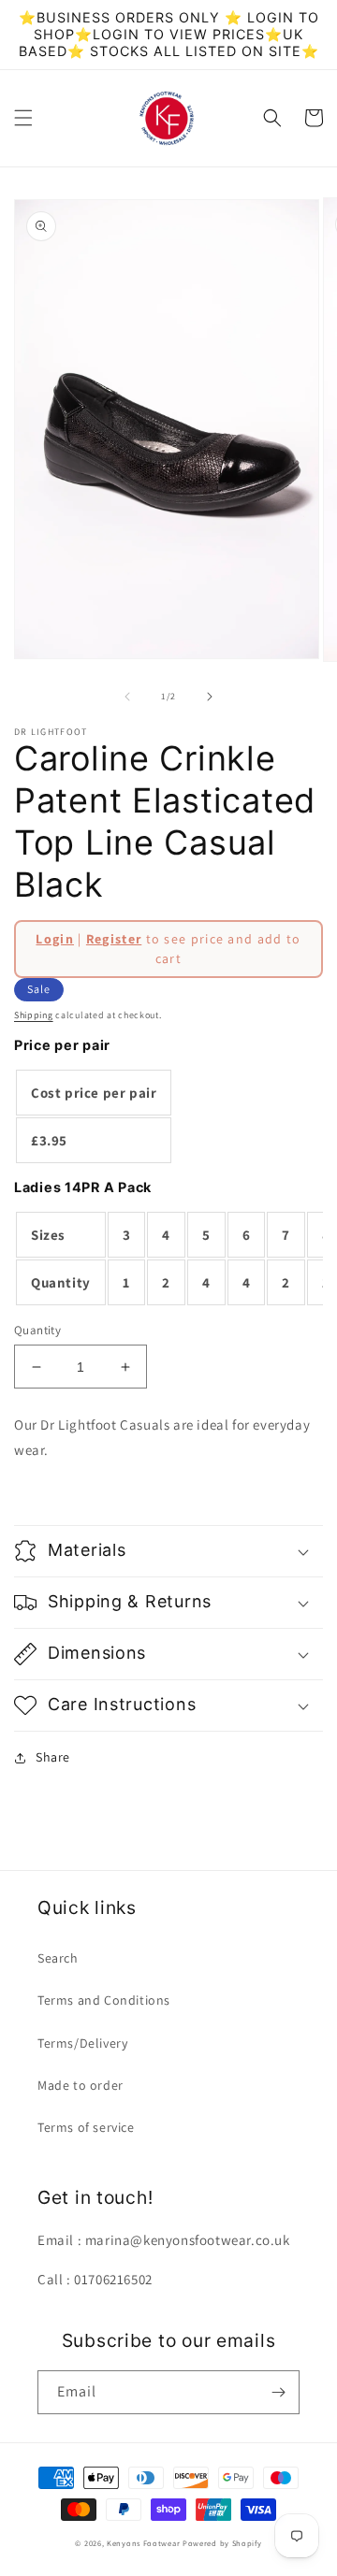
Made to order (81, 2085)
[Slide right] (210, 697)
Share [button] (53, 1757)
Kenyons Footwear (143, 2543)
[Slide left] (127, 697)
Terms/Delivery (82, 2043)
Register (114, 939)
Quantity (37, 1330)
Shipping (34, 1015)
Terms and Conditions (104, 2000)
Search (58, 1958)
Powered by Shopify (222, 2543)
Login (55, 939)
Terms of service (86, 2127)
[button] (23, 118)
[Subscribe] (278, 2392)
